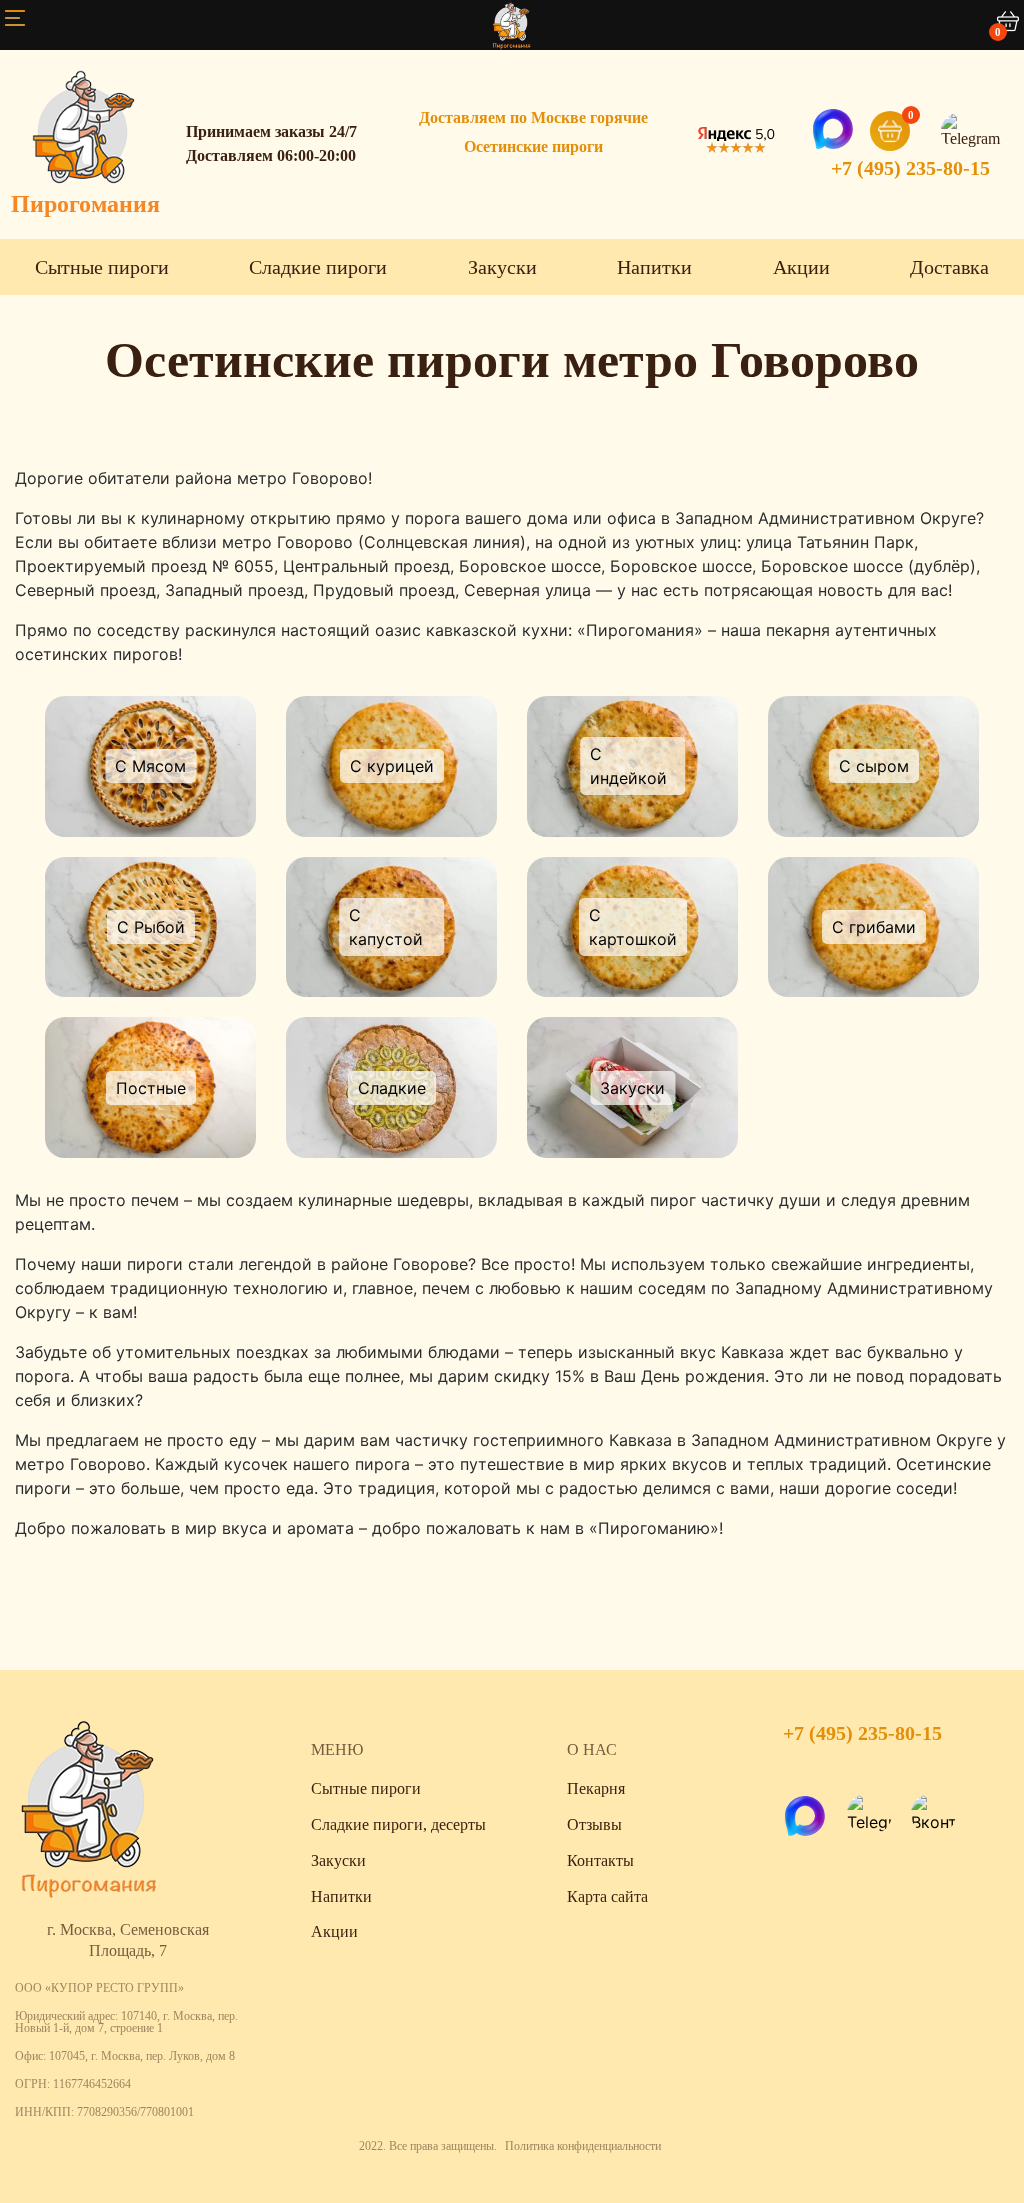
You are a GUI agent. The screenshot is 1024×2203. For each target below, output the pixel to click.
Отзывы (594, 1824)
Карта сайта (607, 1896)
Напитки (654, 267)
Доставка (949, 267)
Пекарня (596, 1788)
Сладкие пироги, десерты (398, 1824)
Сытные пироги (102, 267)
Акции (801, 267)
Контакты (600, 1860)
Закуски (502, 267)
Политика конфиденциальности (583, 2146)
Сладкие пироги (318, 267)
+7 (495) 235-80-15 (910, 168)
